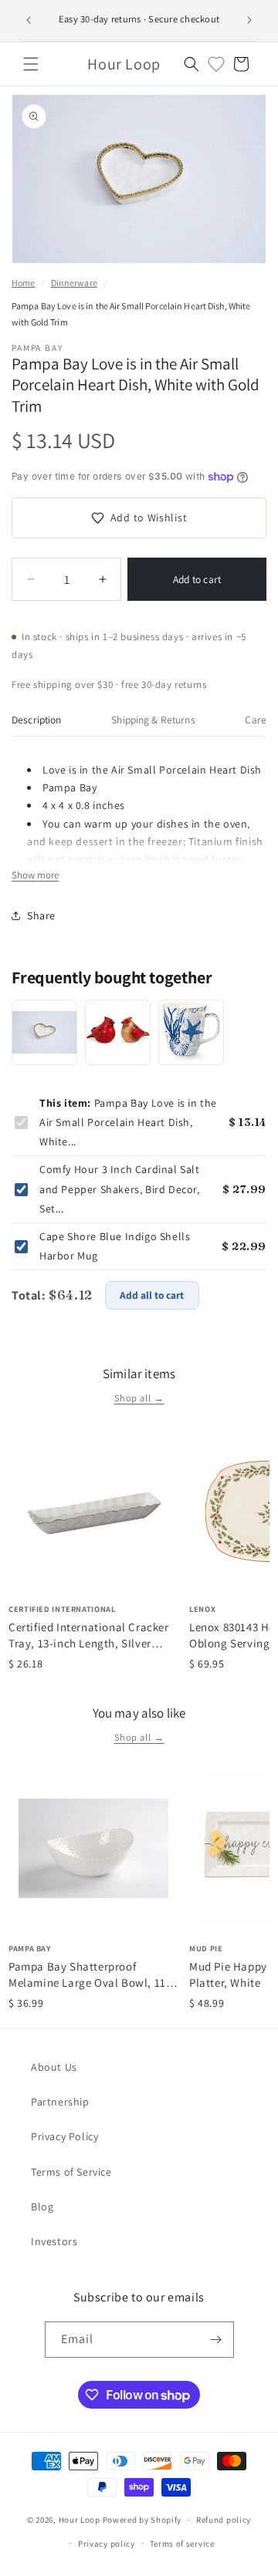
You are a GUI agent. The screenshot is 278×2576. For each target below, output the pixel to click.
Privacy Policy (64, 2136)
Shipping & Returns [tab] (153, 720)
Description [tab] (37, 720)
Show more (35, 875)
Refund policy (224, 2520)
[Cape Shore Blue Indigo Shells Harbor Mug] (191, 1032)
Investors (54, 2241)
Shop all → (139, 1398)
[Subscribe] (216, 2340)
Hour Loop (80, 2520)
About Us (54, 2067)
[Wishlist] (216, 64)
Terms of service (182, 2544)
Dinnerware (74, 283)
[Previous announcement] (29, 20)
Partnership (60, 2102)
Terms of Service (71, 2172)
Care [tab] (256, 720)
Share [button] (41, 915)
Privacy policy (107, 2544)
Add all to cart (152, 1295)
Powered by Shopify (142, 2520)
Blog (42, 2207)
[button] (31, 64)
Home (23, 283)
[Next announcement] (249, 20)
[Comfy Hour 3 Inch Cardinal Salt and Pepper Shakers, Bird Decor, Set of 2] (118, 1032)
